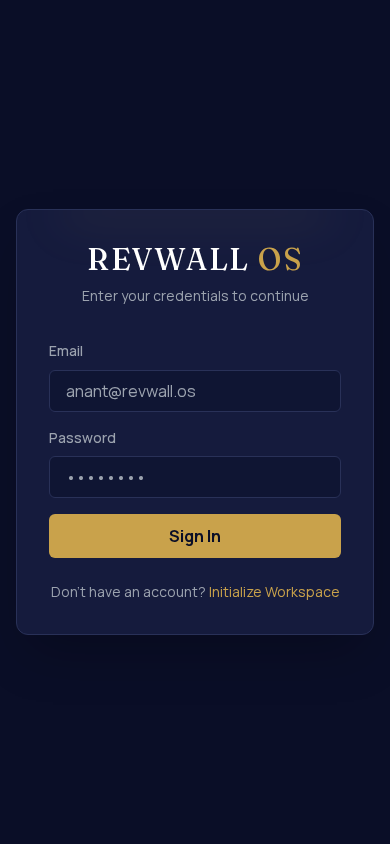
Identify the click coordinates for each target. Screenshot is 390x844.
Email (66, 350)
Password (82, 437)
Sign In (195, 536)
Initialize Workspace (274, 591)
